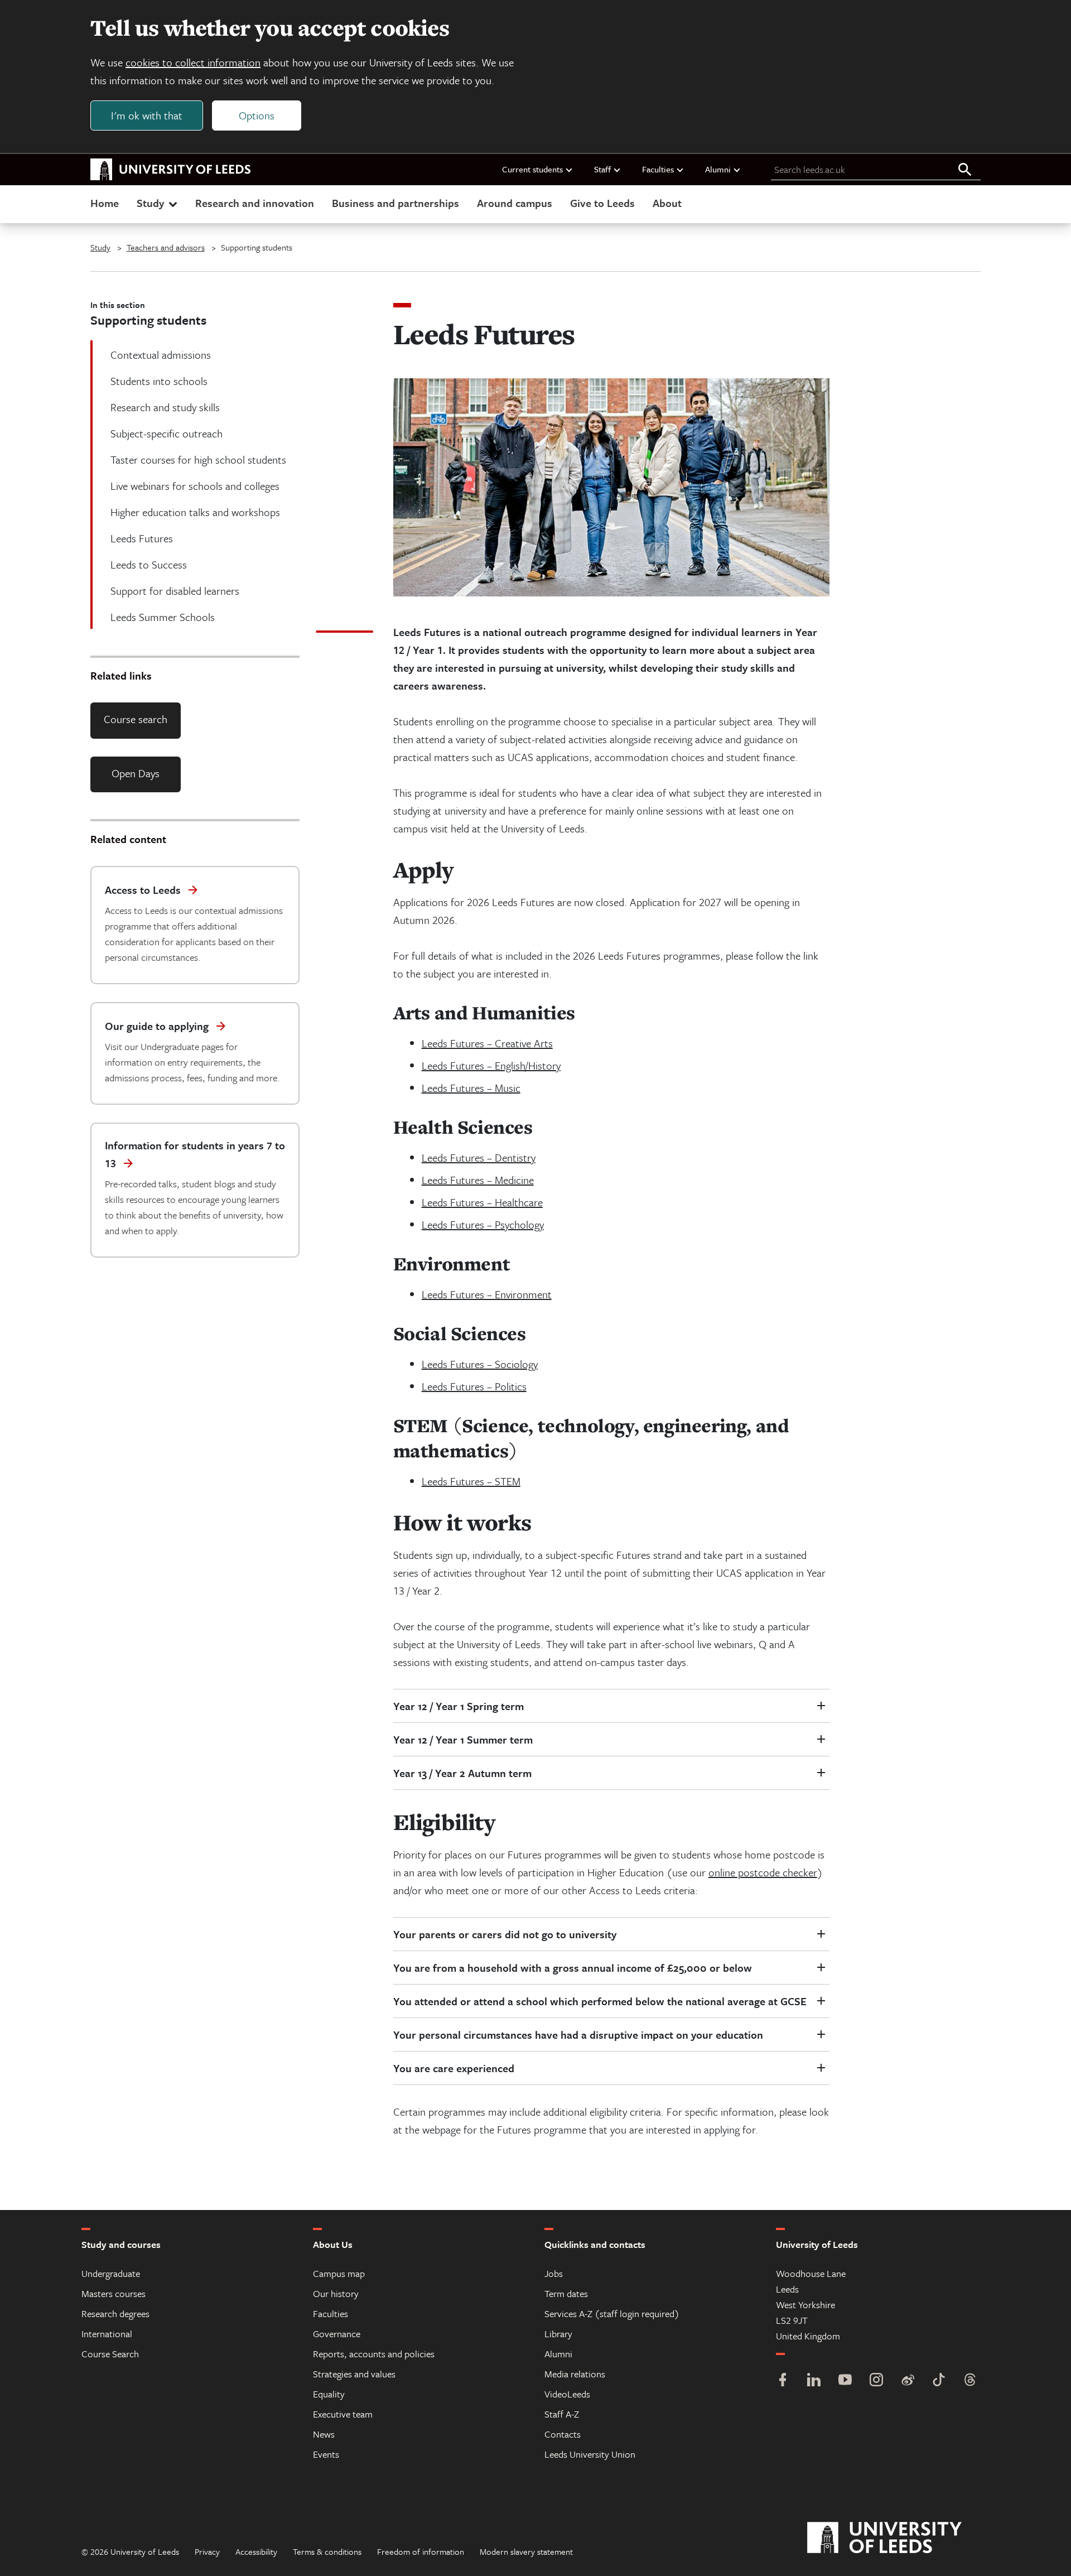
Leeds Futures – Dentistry (479, 1157)
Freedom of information (421, 2551)
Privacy (207, 2551)
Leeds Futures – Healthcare (482, 1202)
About (667, 203)
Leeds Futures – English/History (491, 1065)
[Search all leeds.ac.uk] (965, 170)
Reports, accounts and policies (374, 2354)
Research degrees (115, 2313)
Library (558, 2334)
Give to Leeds (602, 203)
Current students (532, 169)
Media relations (575, 2374)
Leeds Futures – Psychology (483, 1224)
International (107, 2334)
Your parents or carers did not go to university (505, 1934)
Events (326, 2454)
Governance (337, 2334)
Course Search (110, 2354)
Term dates (566, 2293)
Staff (602, 169)
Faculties (658, 169)
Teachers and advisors (166, 247)
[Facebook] (783, 2381)
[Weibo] (908, 2381)
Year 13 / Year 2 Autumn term (462, 1773)
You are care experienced (454, 2068)
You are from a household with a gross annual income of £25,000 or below (573, 1968)
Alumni (718, 169)
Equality (329, 2394)
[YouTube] (845, 2381)
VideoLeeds (567, 2394)
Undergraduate (111, 2273)
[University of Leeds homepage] (171, 170)
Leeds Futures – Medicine (478, 1180)
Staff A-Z (562, 2414)
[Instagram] (876, 2381)
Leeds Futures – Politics (474, 1386)
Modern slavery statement (526, 2551)
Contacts (563, 2434)
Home (105, 203)
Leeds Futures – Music (471, 1088)
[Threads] (970, 2381)
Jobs (554, 2273)
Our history (336, 2293)
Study (150, 203)
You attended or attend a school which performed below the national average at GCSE (600, 2001)
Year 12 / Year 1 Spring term (460, 1706)
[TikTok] (939, 2381)
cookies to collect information (193, 62)
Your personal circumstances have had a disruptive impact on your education (578, 2035)
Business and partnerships (395, 203)
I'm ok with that (147, 115)
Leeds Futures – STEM (471, 1481)
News (324, 2434)
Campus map (339, 2273)
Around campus (515, 203)
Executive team (343, 2414)
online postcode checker (763, 1872)
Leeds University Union (590, 2454)
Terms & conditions (327, 2551)
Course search (136, 719)
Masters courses (114, 2293)
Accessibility (256, 2551)
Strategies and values (354, 2374)
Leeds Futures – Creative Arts (487, 1043)
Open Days (136, 773)
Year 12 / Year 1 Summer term (463, 1739)
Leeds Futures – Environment (487, 1294)
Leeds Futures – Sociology (480, 1364)
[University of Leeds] (898, 2538)
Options (257, 115)
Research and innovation (255, 203)
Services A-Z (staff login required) (612, 2313)
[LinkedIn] (814, 2381)
